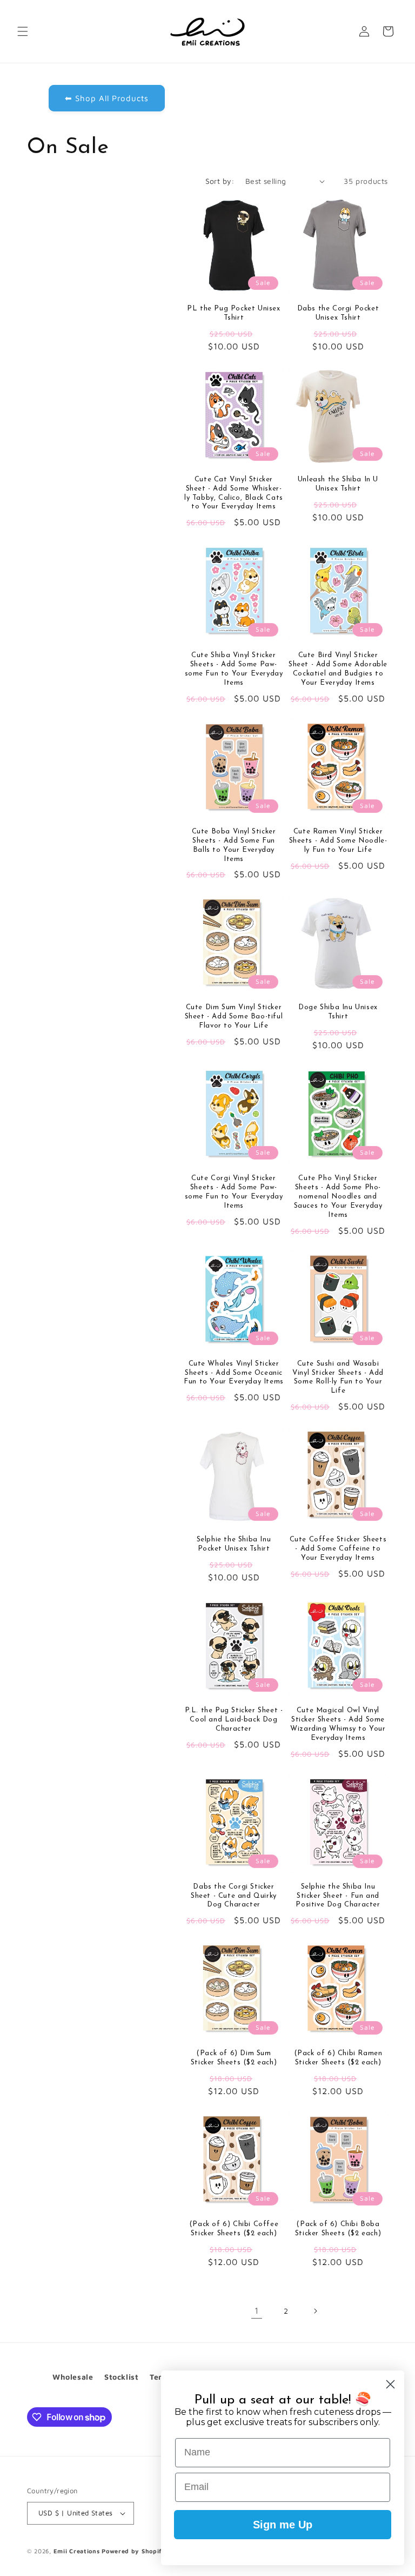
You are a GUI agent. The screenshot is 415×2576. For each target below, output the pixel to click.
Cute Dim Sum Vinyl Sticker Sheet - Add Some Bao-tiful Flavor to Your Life (234, 1017)
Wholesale (73, 2377)
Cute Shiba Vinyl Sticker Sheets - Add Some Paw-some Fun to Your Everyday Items (234, 669)
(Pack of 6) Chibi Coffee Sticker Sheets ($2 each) (234, 2229)
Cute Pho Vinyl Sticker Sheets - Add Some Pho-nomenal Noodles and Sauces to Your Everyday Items (338, 1197)
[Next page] (315, 2311)
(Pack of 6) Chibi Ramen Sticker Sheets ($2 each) (338, 2058)
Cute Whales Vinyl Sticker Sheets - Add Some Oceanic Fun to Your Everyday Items (234, 1373)
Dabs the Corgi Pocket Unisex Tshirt (338, 313)
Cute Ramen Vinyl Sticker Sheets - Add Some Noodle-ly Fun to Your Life (338, 841)
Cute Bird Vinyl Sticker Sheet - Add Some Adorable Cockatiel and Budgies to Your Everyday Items (338, 669)
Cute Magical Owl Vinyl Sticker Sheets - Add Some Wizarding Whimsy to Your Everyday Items (338, 1724)
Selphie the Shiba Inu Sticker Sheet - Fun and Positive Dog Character (338, 1896)
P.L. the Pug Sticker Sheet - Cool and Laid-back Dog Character (234, 1720)
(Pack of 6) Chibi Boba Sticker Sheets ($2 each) (338, 2229)
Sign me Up (283, 2525)
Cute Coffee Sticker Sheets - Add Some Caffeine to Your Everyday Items (338, 1549)
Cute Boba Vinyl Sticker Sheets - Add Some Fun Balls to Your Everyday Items (234, 845)
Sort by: (220, 181)
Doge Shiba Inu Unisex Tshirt (338, 1012)
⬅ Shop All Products (107, 98)
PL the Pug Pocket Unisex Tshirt (233, 313)
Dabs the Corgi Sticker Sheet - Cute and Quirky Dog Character (234, 1896)
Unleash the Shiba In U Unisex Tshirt (338, 484)
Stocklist (121, 2377)
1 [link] (257, 2310)
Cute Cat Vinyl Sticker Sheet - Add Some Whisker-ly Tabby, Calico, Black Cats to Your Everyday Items (234, 493)
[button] (23, 31)
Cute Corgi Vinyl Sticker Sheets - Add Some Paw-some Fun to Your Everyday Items (234, 1192)
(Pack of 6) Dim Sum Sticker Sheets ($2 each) (234, 2058)
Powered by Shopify (134, 2551)
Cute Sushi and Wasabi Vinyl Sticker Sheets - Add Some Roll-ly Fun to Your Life (338, 1378)
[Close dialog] (390, 2384)
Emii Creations (77, 2551)
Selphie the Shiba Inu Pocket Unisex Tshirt (234, 1544)
